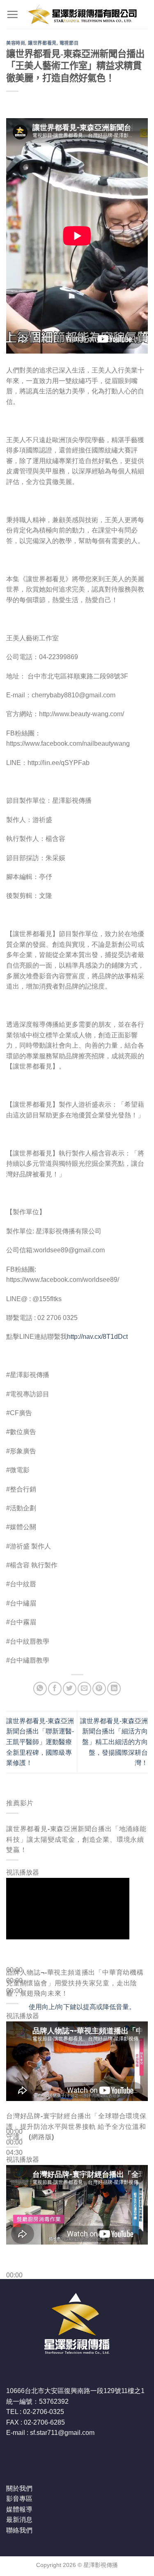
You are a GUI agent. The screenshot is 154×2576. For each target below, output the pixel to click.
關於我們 (19, 2488)
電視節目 (69, 43)
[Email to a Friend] (84, 1689)
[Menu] (12, 14)
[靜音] (14, 2022)
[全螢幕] (14, 2045)
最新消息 (19, 2520)
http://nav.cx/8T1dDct (97, 1337)
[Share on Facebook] (55, 1689)
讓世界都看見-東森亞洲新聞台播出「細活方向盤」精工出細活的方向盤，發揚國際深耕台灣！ (114, 1742)
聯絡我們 (19, 2530)
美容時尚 (16, 43)
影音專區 (19, 2499)
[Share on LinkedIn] (114, 1689)
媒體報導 (19, 2509)
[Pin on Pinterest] (99, 1689)
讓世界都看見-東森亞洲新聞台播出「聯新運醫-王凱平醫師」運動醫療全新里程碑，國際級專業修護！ (40, 1742)
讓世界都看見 (42, 43)
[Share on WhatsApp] (40, 1689)
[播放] (14, 1969)
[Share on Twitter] (70, 1689)
